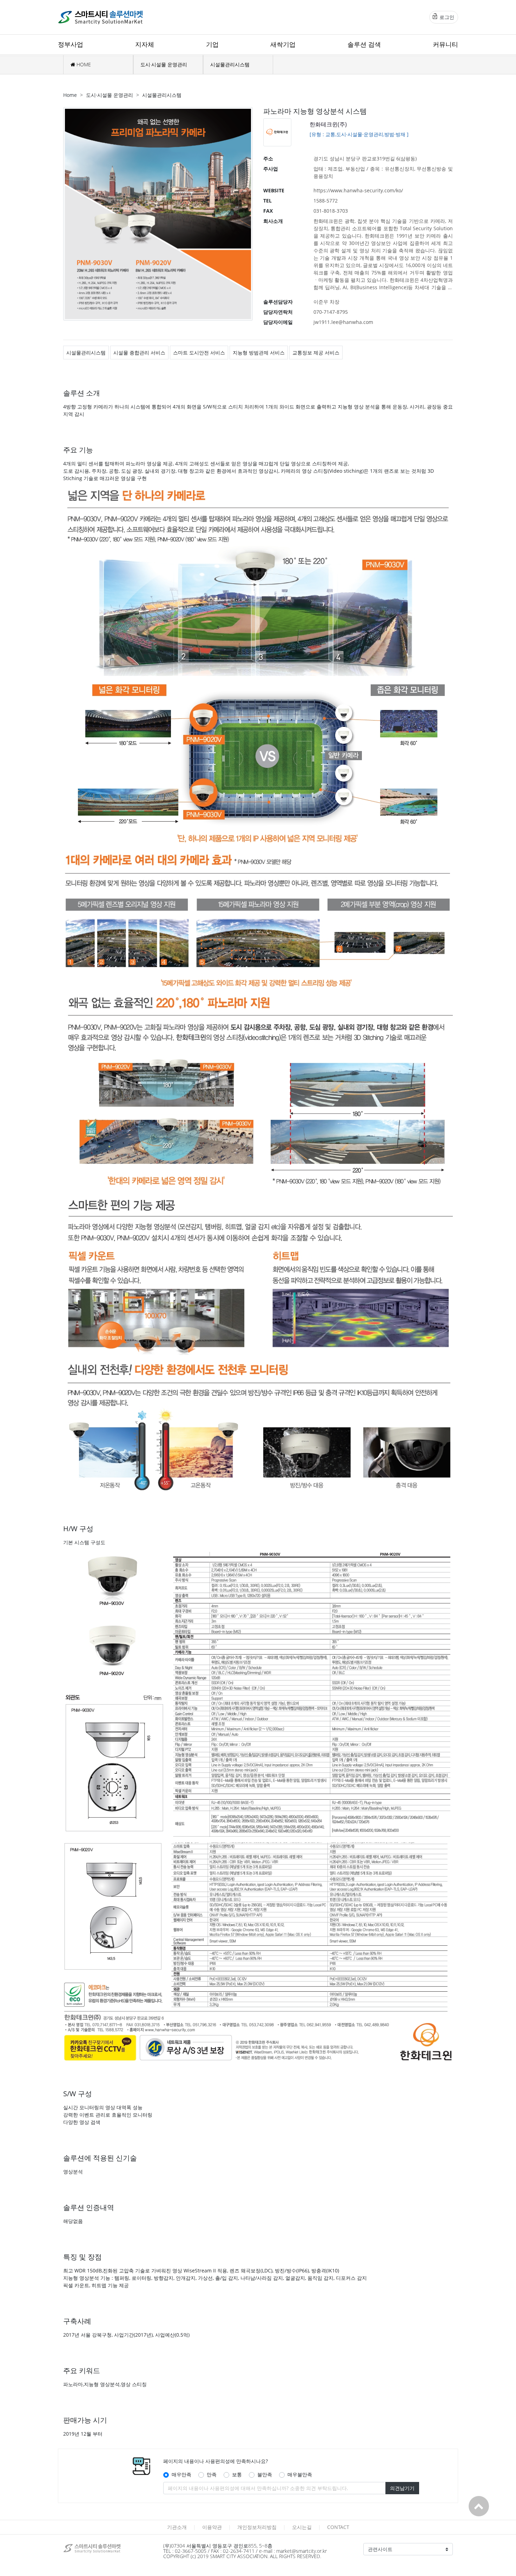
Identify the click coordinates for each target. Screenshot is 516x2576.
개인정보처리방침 (257, 2527)
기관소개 (177, 2527)
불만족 (265, 2474)
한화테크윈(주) (328, 124)
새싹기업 (283, 44)
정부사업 (71, 44)
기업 (212, 44)
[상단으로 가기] (479, 2506)
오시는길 (302, 2527)
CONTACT (338, 2527)
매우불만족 (300, 2474)
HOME (83, 64)
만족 (212, 2474)
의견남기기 (402, 2488)
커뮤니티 (445, 44)
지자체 (145, 44)
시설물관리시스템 (230, 64)
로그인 (446, 17)
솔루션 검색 (364, 44)
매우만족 (181, 2474)
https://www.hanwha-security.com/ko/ (358, 190)
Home (70, 95)
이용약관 (212, 2527)
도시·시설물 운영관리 (164, 64)
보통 (237, 2474)
